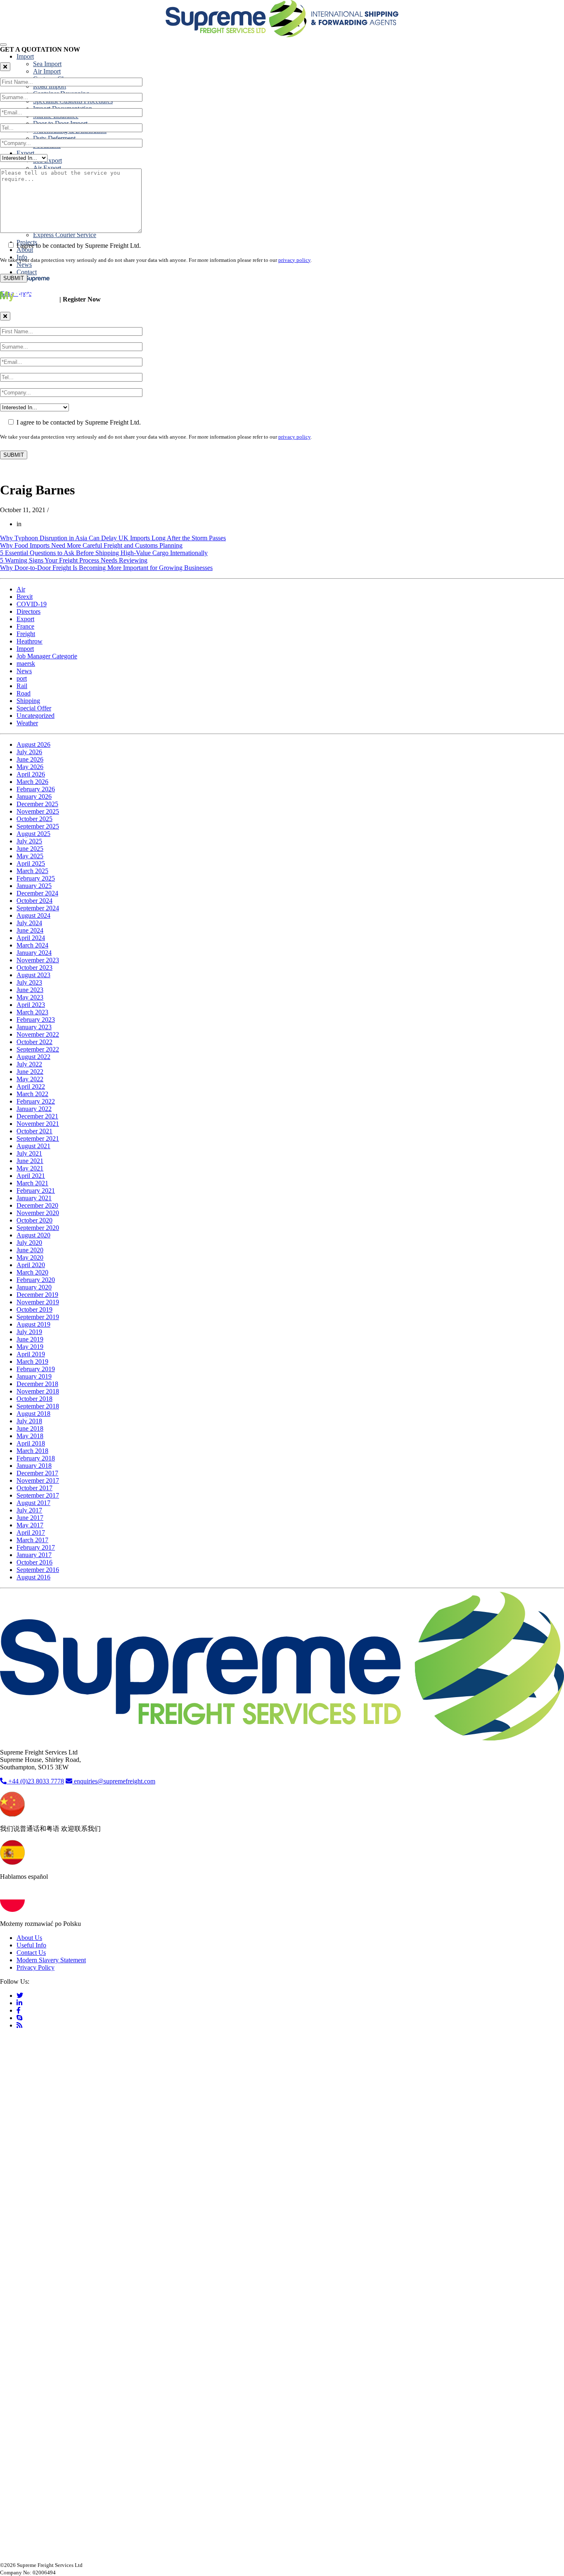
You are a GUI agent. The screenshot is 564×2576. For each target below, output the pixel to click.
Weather (27, 723)
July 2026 (29, 752)
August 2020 (33, 1235)
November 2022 (38, 1034)
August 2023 (33, 975)
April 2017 (31, 1533)
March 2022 (32, 1094)
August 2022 (33, 1057)
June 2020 (30, 1250)
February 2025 (36, 878)
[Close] (5, 67)
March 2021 (32, 1183)
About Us (29, 1938)
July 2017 (29, 1510)
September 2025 (38, 826)
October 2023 (34, 967)
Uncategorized (36, 716)
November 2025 (38, 811)
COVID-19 (32, 604)
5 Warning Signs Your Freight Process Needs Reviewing (74, 560)
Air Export (47, 168)
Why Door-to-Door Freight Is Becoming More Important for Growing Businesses (106, 568)
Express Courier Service (65, 235)
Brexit (25, 597)
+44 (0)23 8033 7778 (35, 1781)
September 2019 (38, 1317)
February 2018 (36, 1458)
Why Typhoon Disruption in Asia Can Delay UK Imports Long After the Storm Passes (113, 538)
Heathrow (30, 641)
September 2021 (38, 1138)
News (24, 265)
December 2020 (37, 1205)
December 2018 (37, 1384)
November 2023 (38, 960)
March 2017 (32, 1540)
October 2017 (34, 1488)
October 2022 (34, 1042)
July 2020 (29, 1243)
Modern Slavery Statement (51, 1960)
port (22, 678)
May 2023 (30, 997)
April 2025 (31, 863)
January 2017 (34, 1555)
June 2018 (30, 1428)
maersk (26, 664)
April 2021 (31, 1176)
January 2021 (34, 1198)
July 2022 (29, 1064)
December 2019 (37, 1295)
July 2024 (29, 923)
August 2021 (33, 1146)
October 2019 (34, 1309)
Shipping (28, 701)
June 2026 (30, 759)
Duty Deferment (54, 138)
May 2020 (30, 1257)
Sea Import (47, 64)
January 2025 (34, 886)
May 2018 (30, 1436)
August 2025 (33, 834)
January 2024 (34, 953)
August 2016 (33, 1577)
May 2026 (30, 767)
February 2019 (36, 1369)
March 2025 (32, 871)
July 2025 (29, 841)
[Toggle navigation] (3, 45)
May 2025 (30, 856)
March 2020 (32, 1272)
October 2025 (34, 819)
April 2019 (31, 1354)
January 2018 (34, 1466)
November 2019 (38, 1302)
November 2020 (38, 1213)
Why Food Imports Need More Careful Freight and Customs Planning (91, 545)
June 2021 (30, 1161)
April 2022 (31, 1086)
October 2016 (34, 1562)
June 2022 (30, 1072)
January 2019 (34, 1376)
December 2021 (37, 1116)
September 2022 (38, 1049)
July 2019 (29, 1332)
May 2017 (30, 1525)
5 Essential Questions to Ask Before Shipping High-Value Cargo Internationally (104, 553)
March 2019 (32, 1362)
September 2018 (38, 1406)
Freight (26, 634)
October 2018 (34, 1399)
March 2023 (32, 1012)
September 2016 (38, 1570)
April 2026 (31, 774)
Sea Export (47, 160)
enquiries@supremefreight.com (115, 1781)
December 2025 (37, 804)
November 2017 (38, 1480)
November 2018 (38, 1391)
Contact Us (31, 1953)
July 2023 (29, 982)
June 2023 (30, 990)
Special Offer (34, 708)
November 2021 (38, 1124)
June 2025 (30, 849)
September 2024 (38, 908)
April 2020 (31, 1265)
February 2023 (36, 1020)
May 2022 (30, 1079)
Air (21, 589)
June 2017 (30, 1518)
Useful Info (31, 1945)
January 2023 (34, 1027)
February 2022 (36, 1101)
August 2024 (33, 915)
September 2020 (38, 1228)
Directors (28, 611)
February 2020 (36, 1280)
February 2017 (36, 1547)
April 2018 (31, 1443)
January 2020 (34, 1287)
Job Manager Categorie (47, 656)
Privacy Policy (36, 1967)
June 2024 (30, 930)
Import (25, 56)
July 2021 (29, 1153)
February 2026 (36, 789)
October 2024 (34, 901)
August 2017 (33, 1503)
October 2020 (34, 1220)
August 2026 (33, 744)
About (25, 250)
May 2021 (30, 1168)
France (25, 626)
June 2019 (30, 1339)
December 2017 (37, 1473)
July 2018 (29, 1421)
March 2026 (32, 782)
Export (25, 153)
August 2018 (33, 1414)
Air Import (47, 71)
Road (24, 693)
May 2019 (30, 1347)
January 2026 (34, 797)
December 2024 (37, 893)
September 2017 (38, 1495)
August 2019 (33, 1324)
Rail (22, 686)
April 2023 (31, 1005)
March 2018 (32, 1451)
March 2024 (32, 945)
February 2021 (36, 1191)
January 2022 (34, 1109)
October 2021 (34, 1131)
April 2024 (31, 938)
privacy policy (294, 260)
